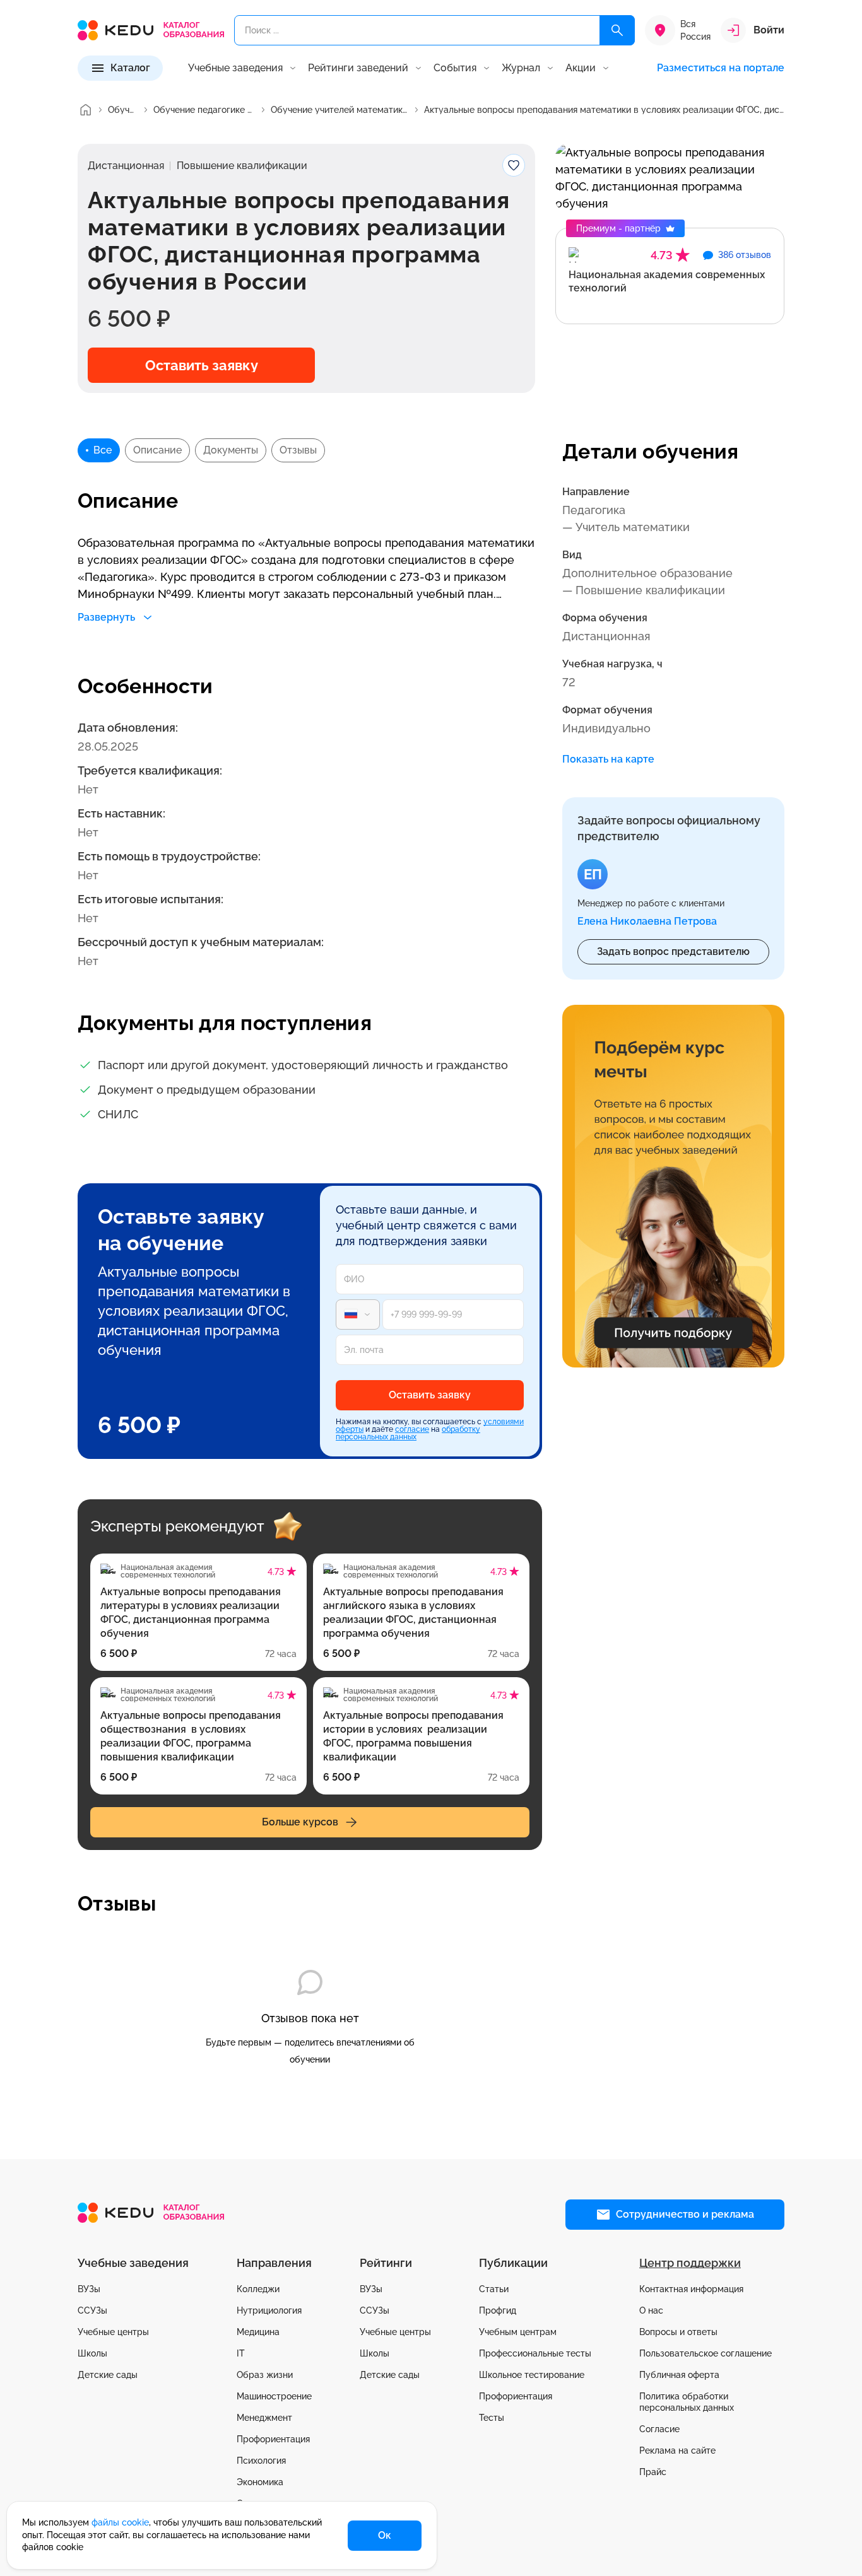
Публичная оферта (679, 2375)
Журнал (521, 68)
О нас (651, 2310)
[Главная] (85, 110)
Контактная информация (691, 2289)
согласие (412, 1429)
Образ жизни (265, 2375)
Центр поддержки (690, 2263)
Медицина (258, 2332)
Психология (261, 2461)
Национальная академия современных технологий (667, 281)
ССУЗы (92, 2310)
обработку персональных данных (408, 1433)
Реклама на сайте (677, 2450)
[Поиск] (617, 30)
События (455, 68)
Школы (92, 2353)
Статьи (494, 2289)
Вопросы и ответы (678, 2332)
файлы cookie (120, 2522)
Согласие (659, 2429)
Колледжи (258, 2289)
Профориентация (273, 2439)
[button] (673, 952)
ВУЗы (89, 2289)
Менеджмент (264, 2418)
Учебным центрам (518, 2332)
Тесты (492, 2418)
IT (241, 2353)
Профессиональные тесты (535, 2353)
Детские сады (108, 2375)
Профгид (498, 2310)
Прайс (653, 2472)
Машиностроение (274, 2396)
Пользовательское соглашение (706, 2353)
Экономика (260, 2482)
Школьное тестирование (532, 2375)
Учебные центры (113, 2332)
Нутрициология (269, 2310)
